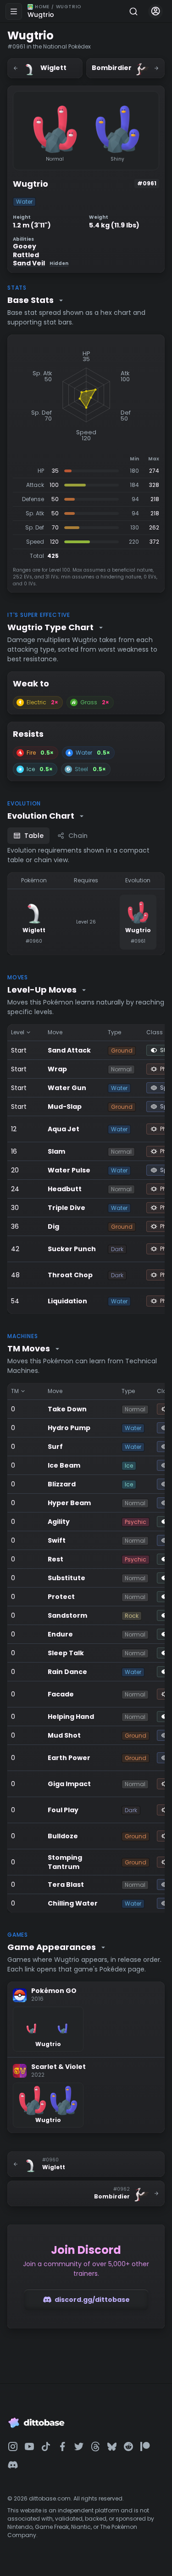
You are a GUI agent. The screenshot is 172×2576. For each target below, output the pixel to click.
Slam (56, 1151)
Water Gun (67, 1088)
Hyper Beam (69, 1503)
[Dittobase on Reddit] (128, 2446)
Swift (57, 1540)
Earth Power (69, 1758)
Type (114, 1032)
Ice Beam (64, 1465)
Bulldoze (63, 1836)
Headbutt (65, 1189)
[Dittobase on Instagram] (13, 2446)
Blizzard (62, 1484)
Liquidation (67, 1301)
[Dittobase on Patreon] (145, 2446)
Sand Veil (41, 263)
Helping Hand (71, 1717)
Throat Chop (70, 1275)
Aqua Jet (64, 1129)
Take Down (67, 1409)
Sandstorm (67, 1615)
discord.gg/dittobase (92, 2300)
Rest (55, 1559)
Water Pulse (69, 1170)
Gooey (25, 246)
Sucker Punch (72, 1249)
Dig (53, 1226)
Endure (60, 1634)
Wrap (57, 1069)
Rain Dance (67, 1672)
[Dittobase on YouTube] (29, 2446)
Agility (59, 1522)
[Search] (133, 11)
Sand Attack (69, 1050)
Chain (78, 836)
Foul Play (63, 1810)
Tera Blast (66, 1885)
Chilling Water (73, 1903)
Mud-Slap (65, 1107)
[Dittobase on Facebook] (62, 2446)
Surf (55, 1447)
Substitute (67, 1578)
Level (18, 1032)
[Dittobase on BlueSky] (112, 2446)
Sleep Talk (66, 1653)
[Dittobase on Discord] (13, 2465)
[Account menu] (155, 11)
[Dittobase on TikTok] (46, 2446)
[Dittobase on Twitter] (79, 2446)
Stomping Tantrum (65, 1862)
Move (55, 1032)
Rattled (26, 255)
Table (34, 836)
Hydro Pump (69, 1428)
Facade (61, 1694)
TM (15, 1391)
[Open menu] (14, 11)
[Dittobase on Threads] (95, 2446)
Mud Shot (64, 1735)
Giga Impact (69, 1784)
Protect (61, 1597)
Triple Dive (67, 1208)
